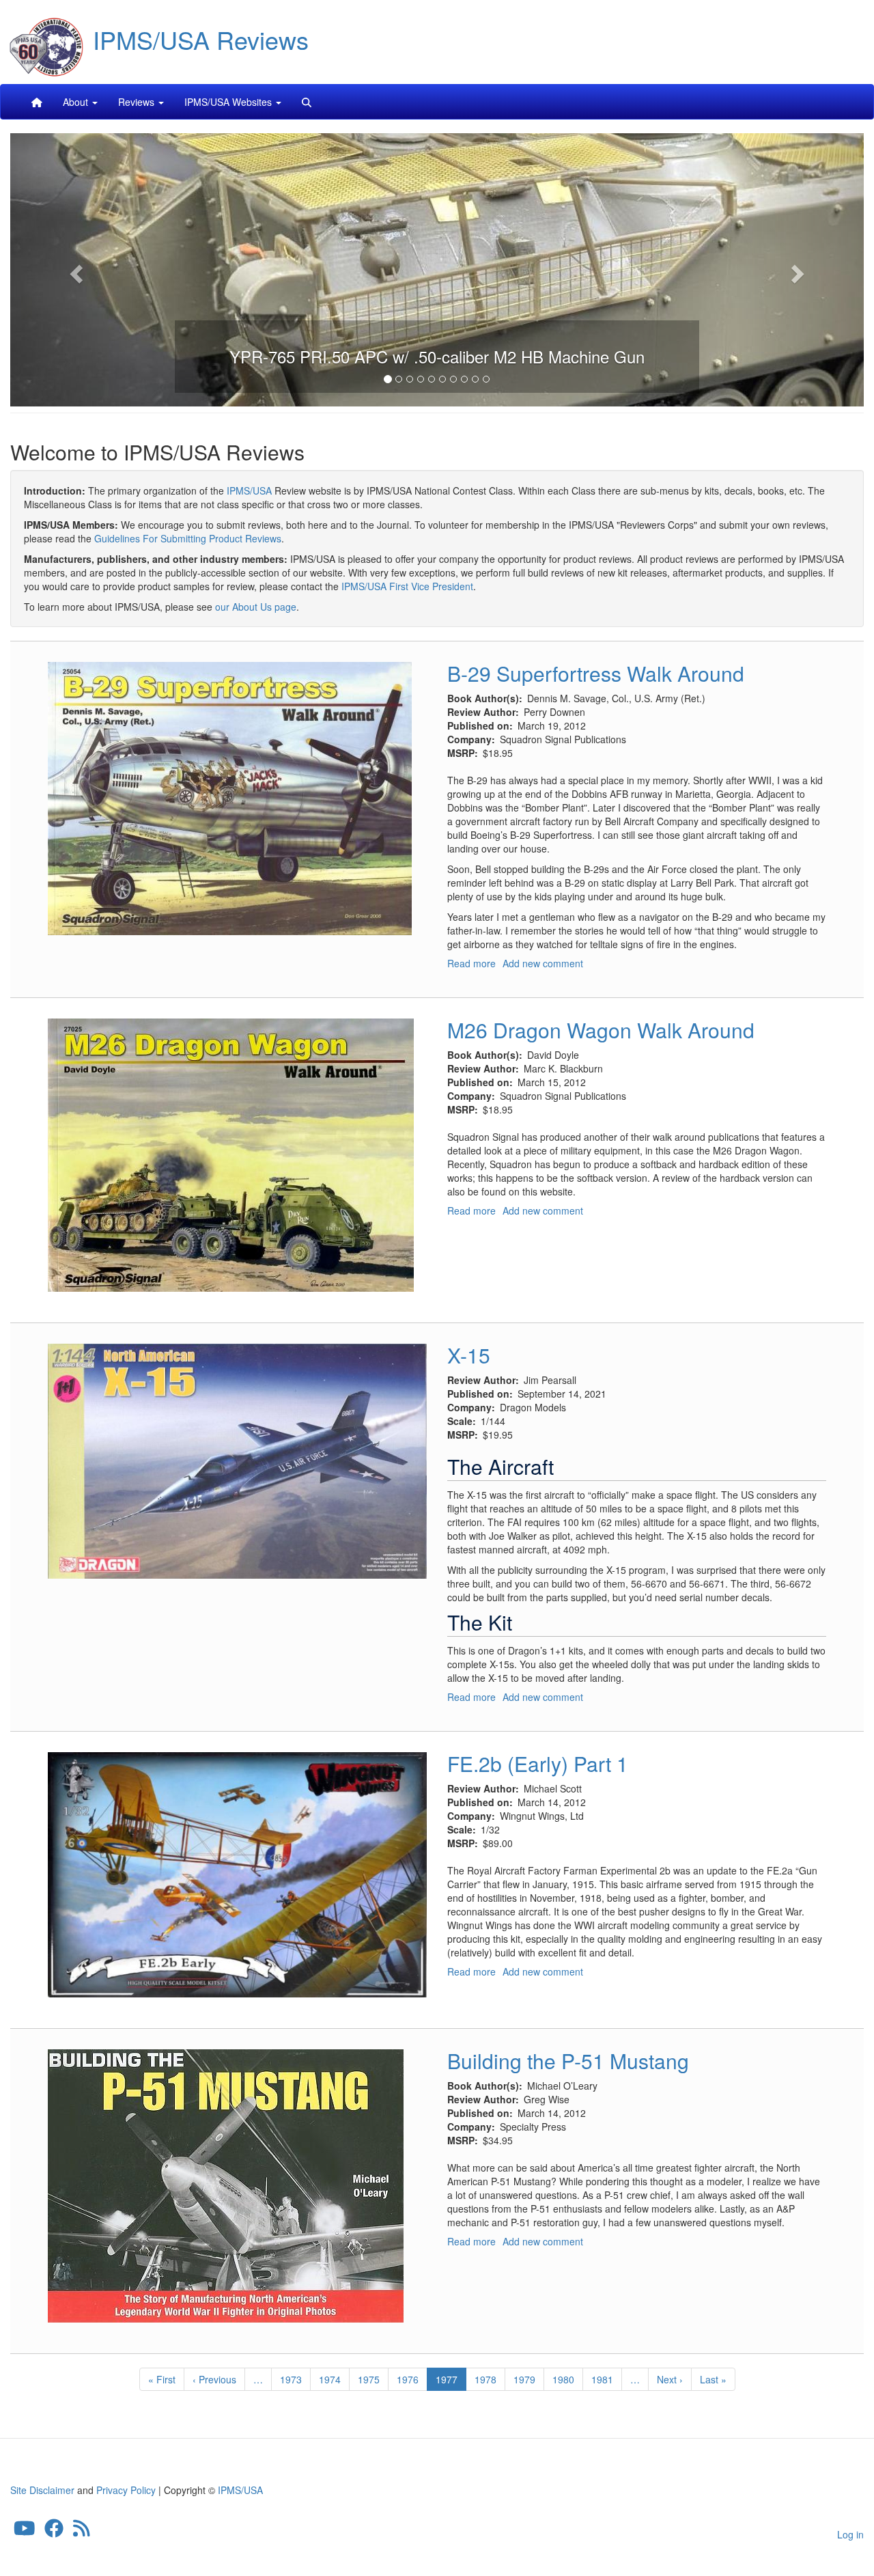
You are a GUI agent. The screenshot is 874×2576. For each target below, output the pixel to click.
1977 (451, 2382)
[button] (74, 270)
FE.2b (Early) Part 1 (538, 1763)
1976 (408, 2379)
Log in (850, 2534)
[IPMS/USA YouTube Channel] (25, 2532)
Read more (471, 963)
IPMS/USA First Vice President (407, 586)
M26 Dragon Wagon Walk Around (601, 1030)
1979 (525, 2379)
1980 (564, 2379)
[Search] (307, 102)
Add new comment (543, 963)
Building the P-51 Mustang (568, 2061)
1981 (603, 2379)
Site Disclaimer (42, 2490)
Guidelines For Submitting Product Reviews (188, 538)
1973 (291, 2379)
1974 (330, 2379)
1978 (486, 2379)
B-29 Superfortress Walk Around (596, 673)
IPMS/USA (249, 490)
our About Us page (256, 607)
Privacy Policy (126, 2490)
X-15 (469, 1355)
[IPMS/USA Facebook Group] (54, 2532)
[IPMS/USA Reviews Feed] (82, 2532)
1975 (369, 2379)
